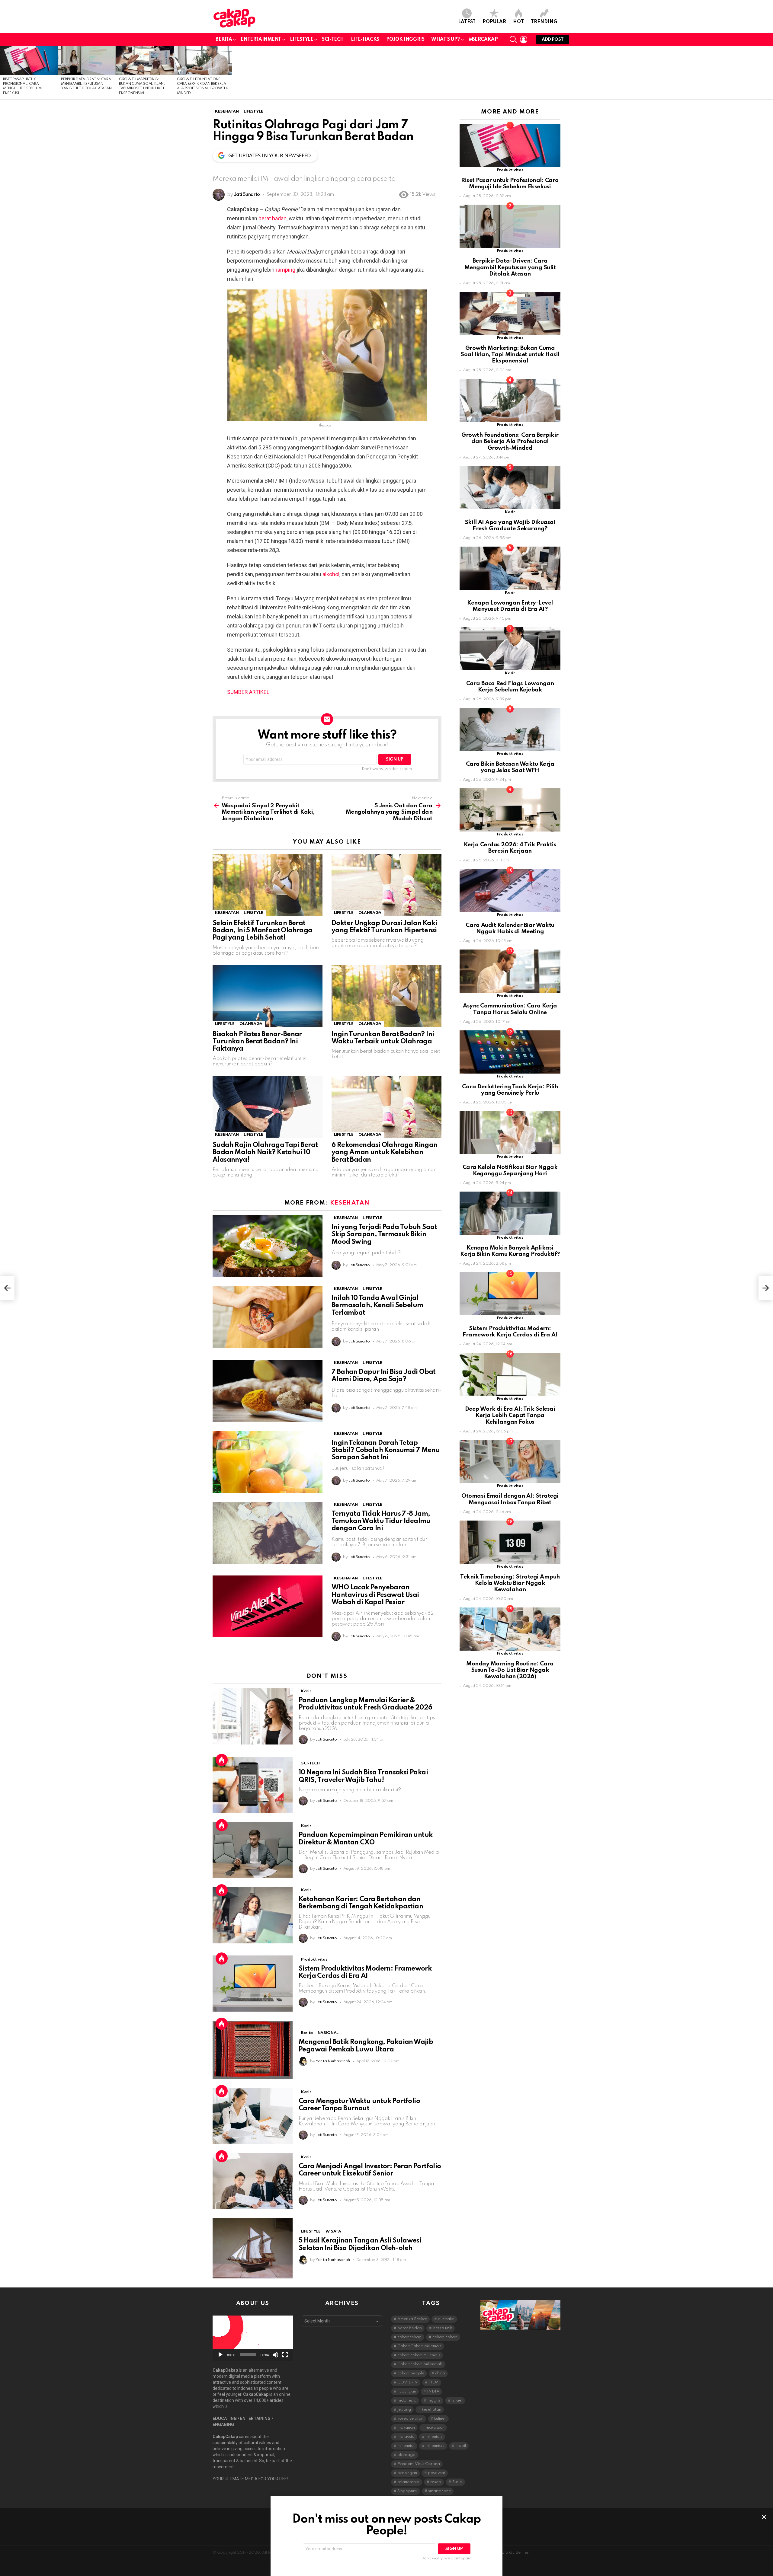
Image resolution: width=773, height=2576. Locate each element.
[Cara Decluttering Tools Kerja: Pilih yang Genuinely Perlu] (510, 1052)
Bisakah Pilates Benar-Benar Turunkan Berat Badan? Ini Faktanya (257, 1042)
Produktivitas (314, 1960)
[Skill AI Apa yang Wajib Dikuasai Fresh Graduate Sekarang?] (510, 488)
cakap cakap (445, 2337)
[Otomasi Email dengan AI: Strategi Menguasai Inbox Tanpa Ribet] (510, 1462)
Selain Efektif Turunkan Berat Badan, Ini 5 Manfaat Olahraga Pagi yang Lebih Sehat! (263, 930)
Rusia (457, 2482)
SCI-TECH (333, 40)
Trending (544, 22)
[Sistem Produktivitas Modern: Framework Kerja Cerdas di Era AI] (253, 1984)
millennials (435, 2446)
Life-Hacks (365, 40)
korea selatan (410, 2419)
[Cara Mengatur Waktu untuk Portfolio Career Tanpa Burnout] (253, 2116)
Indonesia (407, 2400)
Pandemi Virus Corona (419, 2464)
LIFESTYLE (302, 40)
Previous (3, 73)
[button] (253, 2338)
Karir (306, 1691)
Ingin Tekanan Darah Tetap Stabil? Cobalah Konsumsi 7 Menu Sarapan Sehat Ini (386, 1450)
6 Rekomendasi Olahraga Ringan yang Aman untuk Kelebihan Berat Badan (385, 1152)
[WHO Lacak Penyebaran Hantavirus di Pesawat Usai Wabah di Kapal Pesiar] (268, 1606)
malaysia (406, 2437)
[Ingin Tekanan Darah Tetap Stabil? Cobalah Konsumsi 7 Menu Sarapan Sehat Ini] (268, 1462)
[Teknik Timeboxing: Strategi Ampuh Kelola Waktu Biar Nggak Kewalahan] (510, 1542)
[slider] (248, 2355)
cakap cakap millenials (419, 2355)
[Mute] (275, 2355)
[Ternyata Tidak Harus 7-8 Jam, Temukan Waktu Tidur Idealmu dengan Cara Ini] (268, 1533)
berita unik (442, 2328)
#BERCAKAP (483, 40)
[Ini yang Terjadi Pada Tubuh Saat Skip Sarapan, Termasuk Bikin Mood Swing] (268, 1246)
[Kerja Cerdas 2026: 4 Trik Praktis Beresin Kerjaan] (510, 810)
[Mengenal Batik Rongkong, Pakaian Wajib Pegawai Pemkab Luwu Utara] (253, 2050)
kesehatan (431, 2410)
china (440, 2373)
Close (764, 2517)
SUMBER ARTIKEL (248, 692)
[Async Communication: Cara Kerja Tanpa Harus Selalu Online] (510, 971)
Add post (553, 40)
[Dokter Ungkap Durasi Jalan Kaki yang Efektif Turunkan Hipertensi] (386, 885)
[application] (253, 2338)
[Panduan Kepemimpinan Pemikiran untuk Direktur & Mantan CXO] (253, 1850)
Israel (457, 2400)
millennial (406, 2446)
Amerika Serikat (412, 2319)
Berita (224, 40)
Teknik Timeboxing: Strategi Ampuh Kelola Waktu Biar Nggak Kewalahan (510, 1583)
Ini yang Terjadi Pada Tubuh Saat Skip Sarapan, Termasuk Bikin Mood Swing (384, 1234)
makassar (435, 2428)
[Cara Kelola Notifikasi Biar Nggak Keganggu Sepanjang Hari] (510, 1133)
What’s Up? (446, 40)
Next (770, 73)
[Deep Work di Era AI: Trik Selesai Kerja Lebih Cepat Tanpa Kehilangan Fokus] (510, 1374)
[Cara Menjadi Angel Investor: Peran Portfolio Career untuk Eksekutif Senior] (253, 2181)
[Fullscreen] (285, 2355)
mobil (461, 2446)
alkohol (331, 574)
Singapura (407, 2491)
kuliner (440, 2419)
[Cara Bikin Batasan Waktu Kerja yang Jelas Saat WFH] (510, 729)
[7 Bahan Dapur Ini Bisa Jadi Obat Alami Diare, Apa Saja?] (268, 1391)
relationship (408, 2482)
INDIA (433, 2391)
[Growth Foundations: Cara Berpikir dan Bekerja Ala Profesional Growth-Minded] (203, 60)
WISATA (333, 2231)
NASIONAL (328, 2033)
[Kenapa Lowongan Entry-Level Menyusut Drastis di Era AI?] (510, 568)
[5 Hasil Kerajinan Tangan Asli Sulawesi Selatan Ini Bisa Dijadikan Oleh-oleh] (253, 2248)
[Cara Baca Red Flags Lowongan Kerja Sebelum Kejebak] (510, 649)
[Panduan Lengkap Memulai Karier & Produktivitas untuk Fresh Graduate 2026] (253, 1716)
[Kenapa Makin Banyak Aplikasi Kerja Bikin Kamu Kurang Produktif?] (510, 1213)
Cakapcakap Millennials (420, 2364)
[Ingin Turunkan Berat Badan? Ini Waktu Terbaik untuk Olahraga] (386, 996)
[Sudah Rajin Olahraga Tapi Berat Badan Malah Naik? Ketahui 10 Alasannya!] (268, 1107)
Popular (494, 22)
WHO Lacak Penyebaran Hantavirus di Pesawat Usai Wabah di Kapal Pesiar (375, 1595)
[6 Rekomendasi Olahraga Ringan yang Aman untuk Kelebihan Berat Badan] (386, 1107)
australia (446, 2319)
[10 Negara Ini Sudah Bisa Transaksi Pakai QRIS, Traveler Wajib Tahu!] (253, 1785)
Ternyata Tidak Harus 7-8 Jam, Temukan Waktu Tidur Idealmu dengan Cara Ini (381, 1521)
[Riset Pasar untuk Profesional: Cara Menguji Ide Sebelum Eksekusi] (29, 60)
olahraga (406, 2455)
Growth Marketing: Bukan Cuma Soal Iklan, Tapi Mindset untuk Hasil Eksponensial (510, 355)
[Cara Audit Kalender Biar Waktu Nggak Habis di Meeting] (510, 891)
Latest (467, 22)
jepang (404, 2410)
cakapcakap (409, 2337)
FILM (433, 2382)
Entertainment (261, 40)
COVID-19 (407, 2382)
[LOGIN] (524, 40)
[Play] (220, 2355)
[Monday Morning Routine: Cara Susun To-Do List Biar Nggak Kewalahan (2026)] (510, 1629)
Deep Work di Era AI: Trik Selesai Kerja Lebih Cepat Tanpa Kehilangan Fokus (510, 1416)
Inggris (434, 2400)
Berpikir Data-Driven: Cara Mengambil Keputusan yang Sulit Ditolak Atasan (86, 84)
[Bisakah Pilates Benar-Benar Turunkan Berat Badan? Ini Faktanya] (268, 996)
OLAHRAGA (370, 913)
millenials (434, 2437)
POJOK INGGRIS (405, 40)
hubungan (407, 2391)
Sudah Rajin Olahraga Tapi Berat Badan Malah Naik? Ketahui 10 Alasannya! (265, 1152)
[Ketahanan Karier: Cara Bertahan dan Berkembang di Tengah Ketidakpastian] (253, 1915)
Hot (518, 22)
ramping (285, 270)
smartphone (439, 2491)
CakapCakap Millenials (419, 2346)
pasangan (407, 2473)
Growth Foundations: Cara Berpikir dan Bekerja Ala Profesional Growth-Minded (510, 442)
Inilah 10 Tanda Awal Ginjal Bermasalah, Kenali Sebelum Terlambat (377, 1305)
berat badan (273, 218)
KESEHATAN (227, 913)
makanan (406, 2428)
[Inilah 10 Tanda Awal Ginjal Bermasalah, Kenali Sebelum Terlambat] (268, 1317)
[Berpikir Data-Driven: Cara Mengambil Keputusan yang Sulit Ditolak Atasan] (87, 60)
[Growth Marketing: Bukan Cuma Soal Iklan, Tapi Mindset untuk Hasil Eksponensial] (145, 60)
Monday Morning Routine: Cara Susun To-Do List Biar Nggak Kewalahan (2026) (510, 1670)
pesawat (436, 2473)
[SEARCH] (513, 40)
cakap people (411, 2373)
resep (436, 2482)
